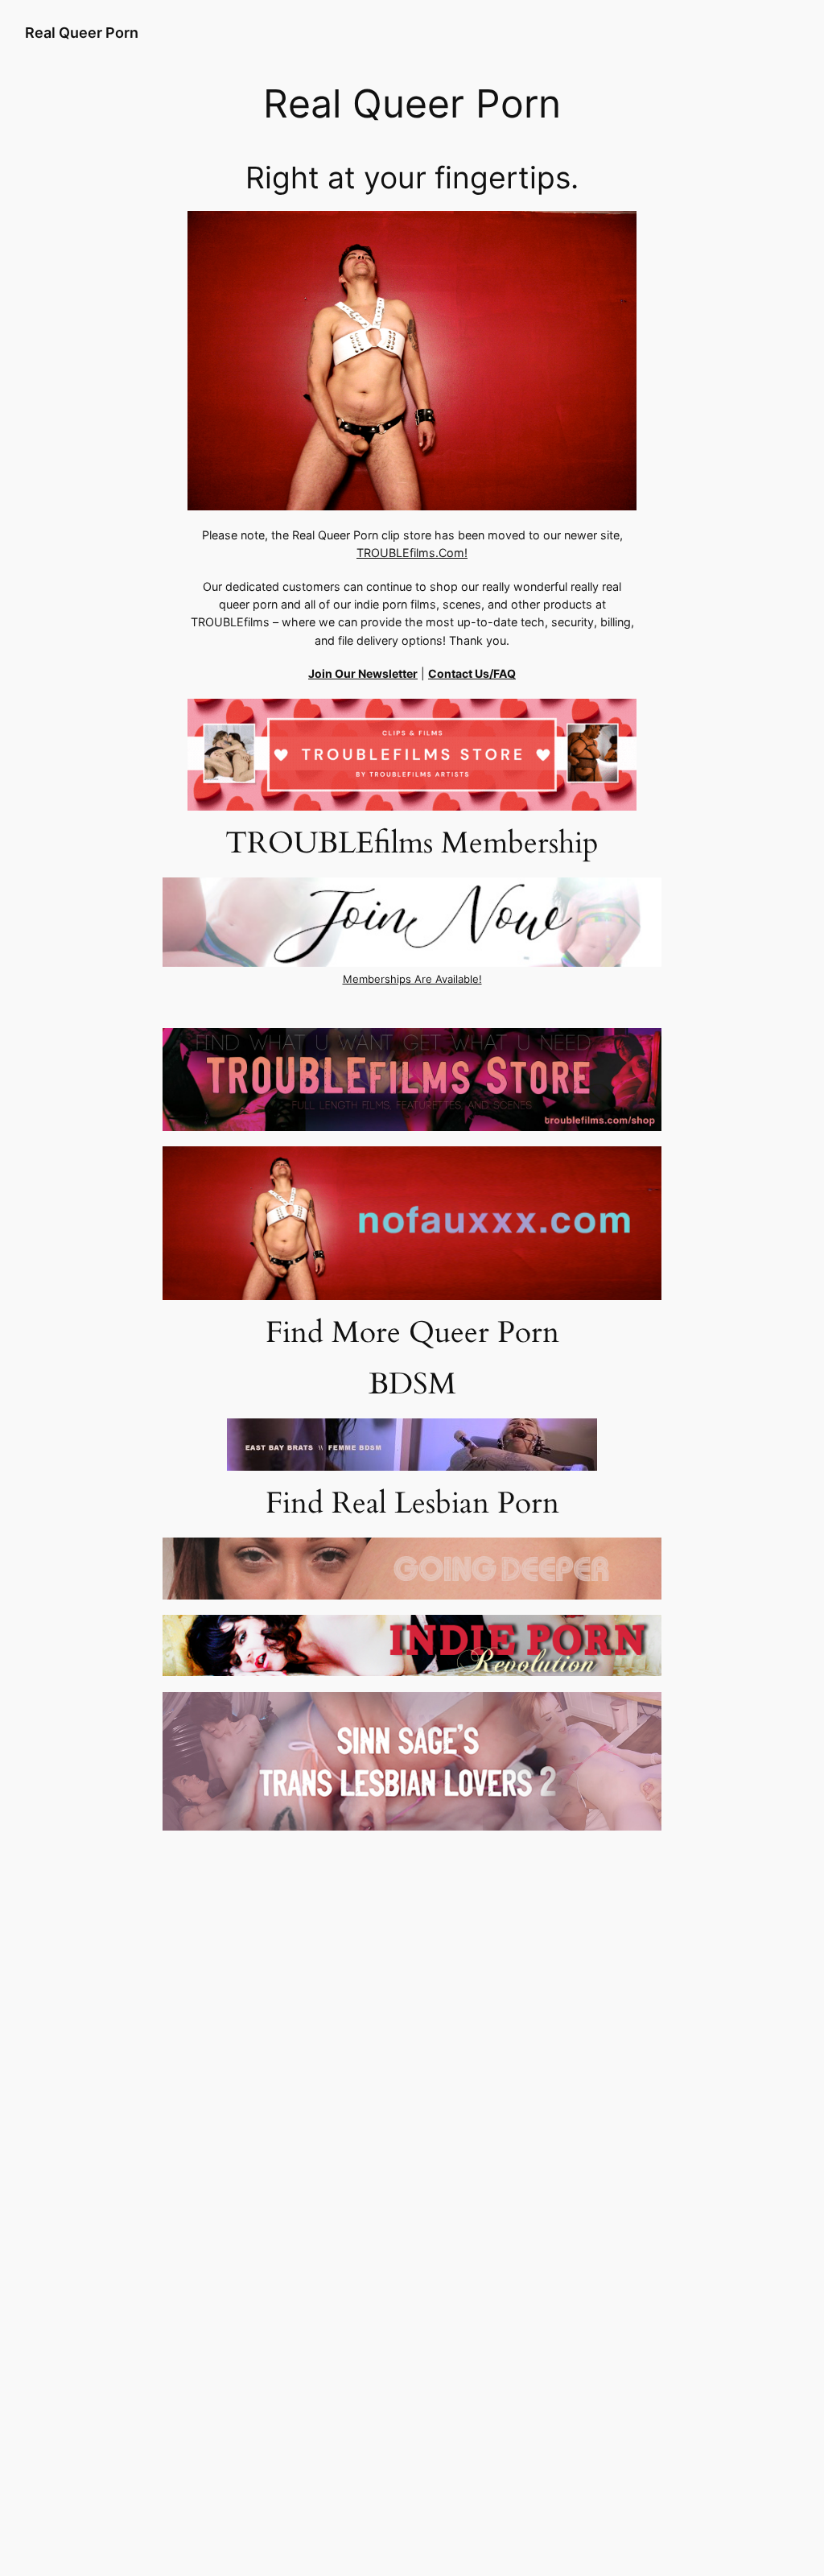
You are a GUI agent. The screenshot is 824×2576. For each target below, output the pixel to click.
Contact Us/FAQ (472, 673)
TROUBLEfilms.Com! (412, 553)
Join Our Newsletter (363, 673)
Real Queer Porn (82, 33)
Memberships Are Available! (412, 979)
